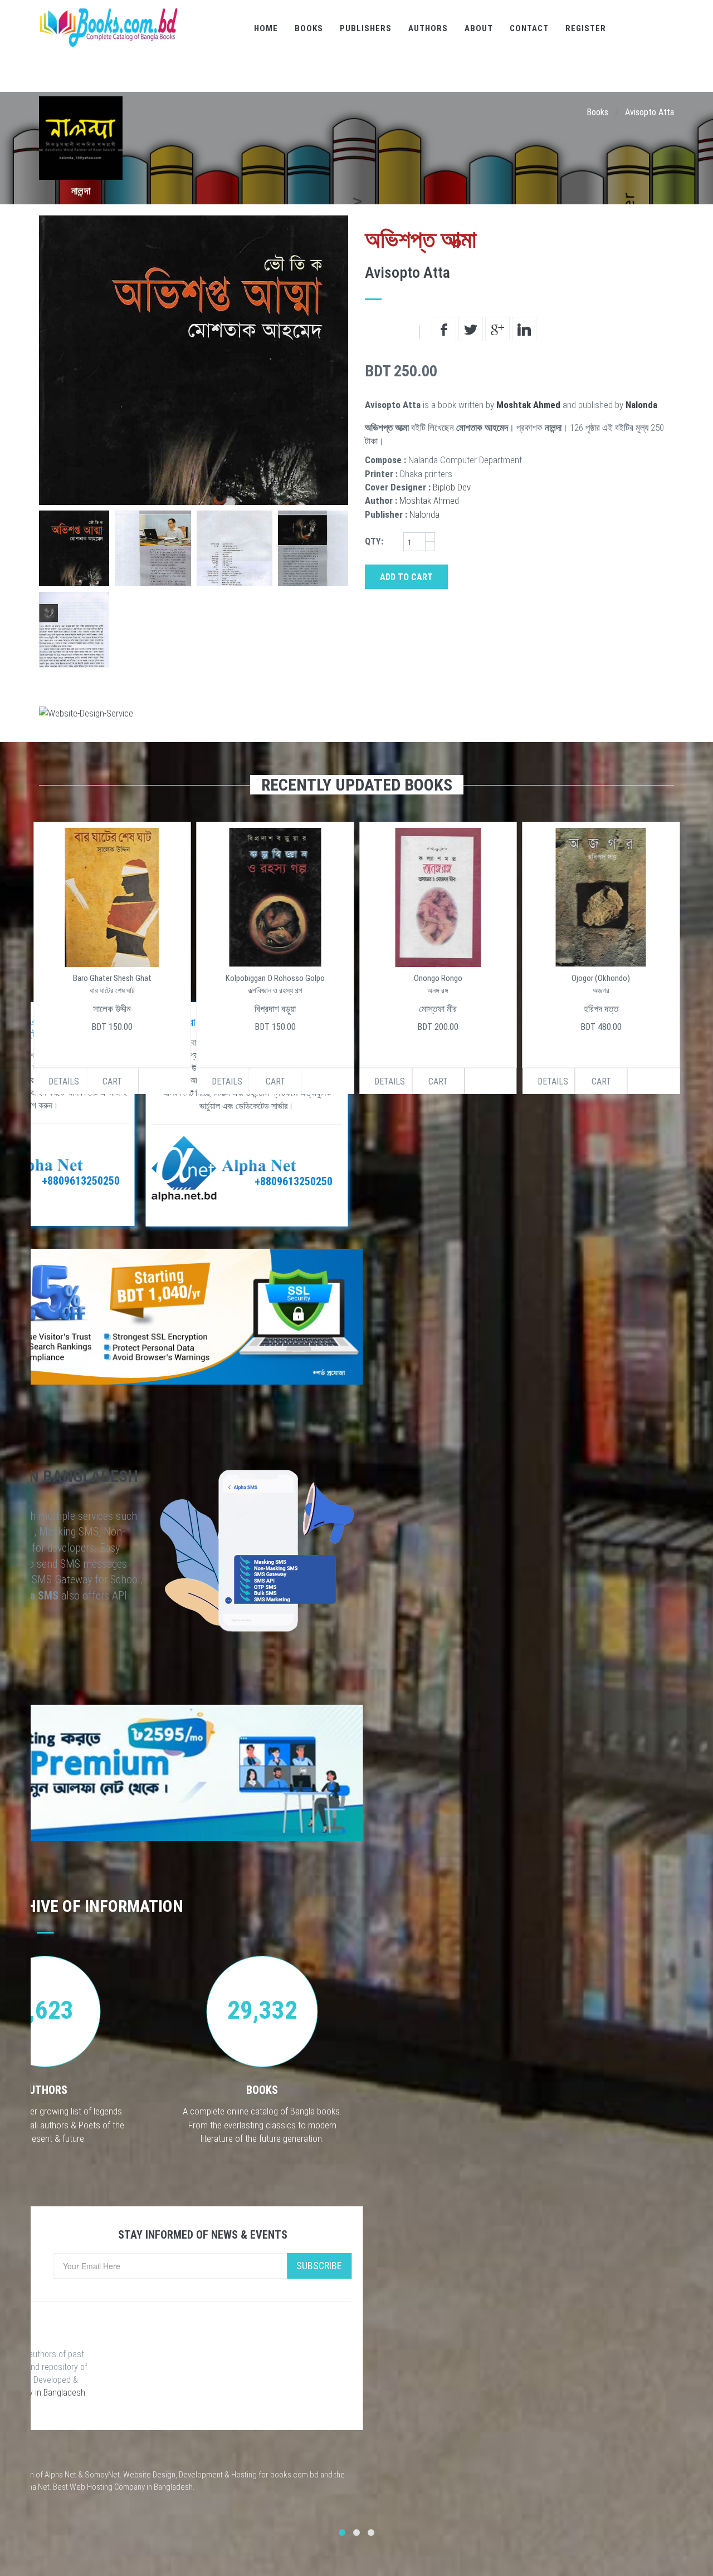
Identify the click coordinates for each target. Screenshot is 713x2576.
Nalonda (641, 405)
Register (586, 28)
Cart (112, 1081)
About (479, 28)
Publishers (366, 28)
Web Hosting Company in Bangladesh (131, 2487)
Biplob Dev (452, 487)
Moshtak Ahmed (528, 405)
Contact (529, 28)
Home (266, 28)
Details (64, 1081)
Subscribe (319, 2266)
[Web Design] (356, 713)
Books (309, 28)
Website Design (149, 2475)
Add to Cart (406, 577)
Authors (428, 28)
